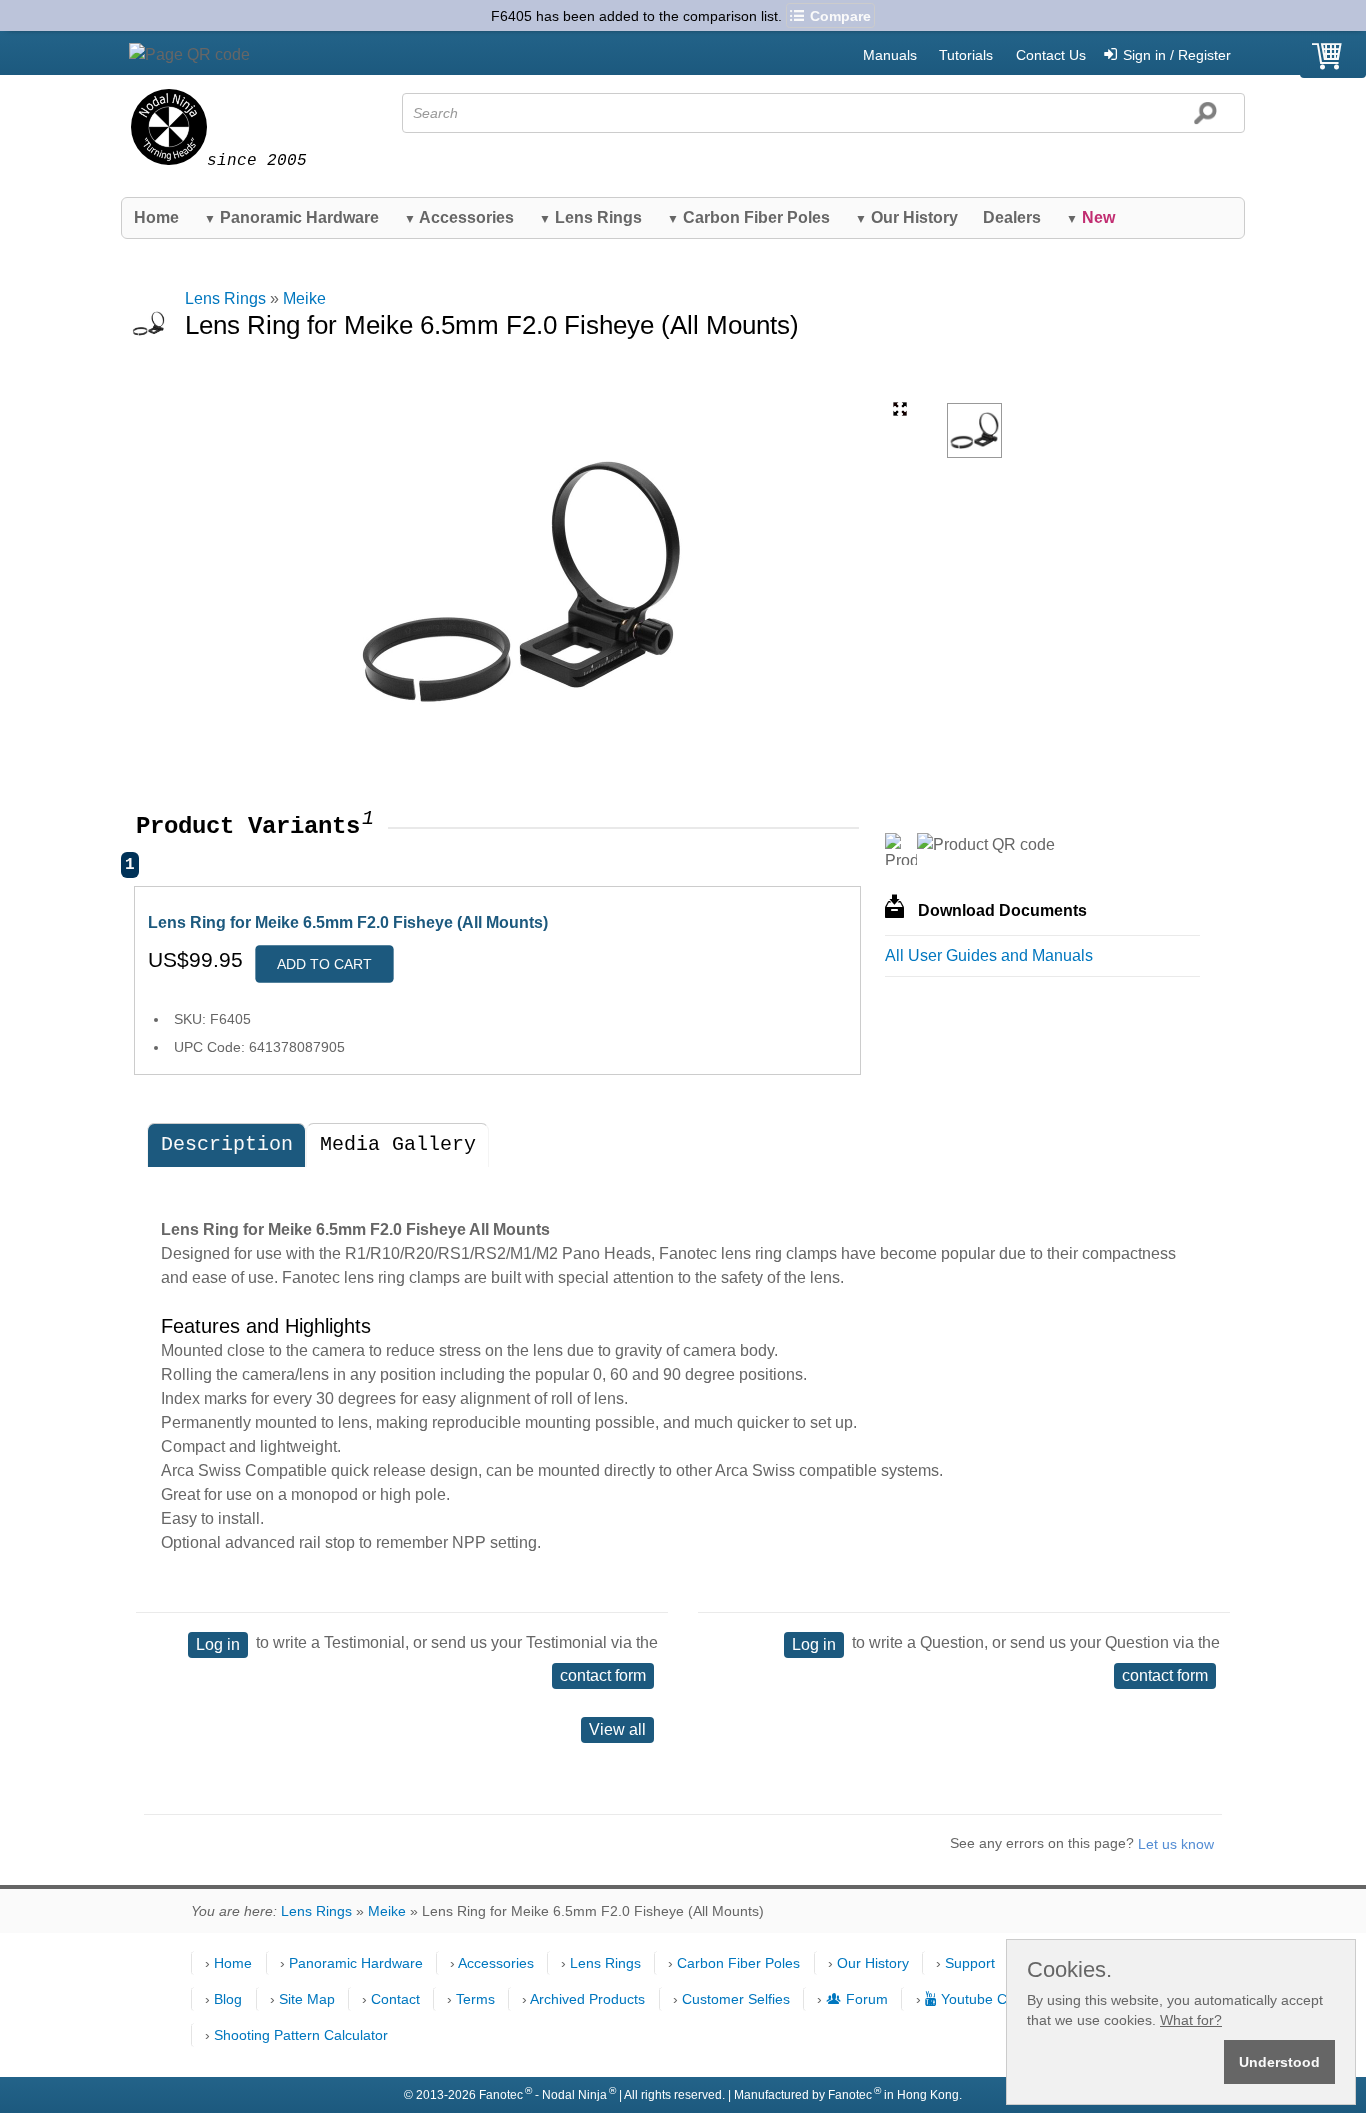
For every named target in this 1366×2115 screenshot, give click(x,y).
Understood (1279, 2062)
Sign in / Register (1177, 55)
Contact (395, 1999)
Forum (867, 1999)
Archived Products (587, 1999)
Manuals (890, 55)
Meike (304, 298)
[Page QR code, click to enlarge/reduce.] (189, 55)
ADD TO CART (324, 964)
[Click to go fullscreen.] (900, 409)
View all (617, 1729)
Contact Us (1051, 55)
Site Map (307, 1999)
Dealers (1012, 217)
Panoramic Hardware (291, 217)
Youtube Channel (995, 1999)
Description (227, 1144)
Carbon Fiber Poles (748, 217)
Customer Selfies (736, 1999)
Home (156, 217)
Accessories (459, 217)
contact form (603, 1675)
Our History (906, 217)
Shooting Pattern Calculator (301, 2035)
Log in (218, 1644)
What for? (1191, 2020)
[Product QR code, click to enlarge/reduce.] (986, 845)
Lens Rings (590, 217)
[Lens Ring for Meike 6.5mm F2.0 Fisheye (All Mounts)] (974, 430)
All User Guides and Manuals (989, 955)
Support (970, 1963)
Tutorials (966, 55)
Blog (228, 1999)
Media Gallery (398, 1144)
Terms (475, 1999)
